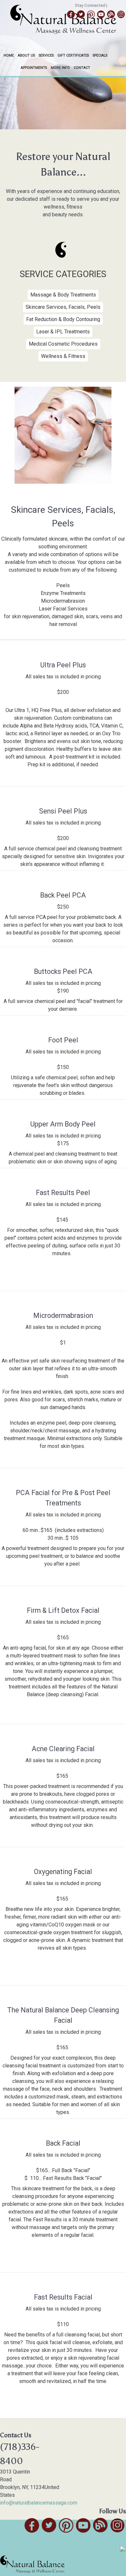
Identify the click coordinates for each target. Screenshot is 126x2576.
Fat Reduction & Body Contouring (63, 319)
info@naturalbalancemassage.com (39, 2503)
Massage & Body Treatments (63, 295)
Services (46, 55)
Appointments (34, 68)
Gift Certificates (73, 55)
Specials (100, 55)
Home (9, 55)
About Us (26, 55)
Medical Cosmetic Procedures (63, 344)
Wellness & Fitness (63, 356)
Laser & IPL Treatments (63, 332)
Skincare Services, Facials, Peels (63, 307)
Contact (82, 68)
